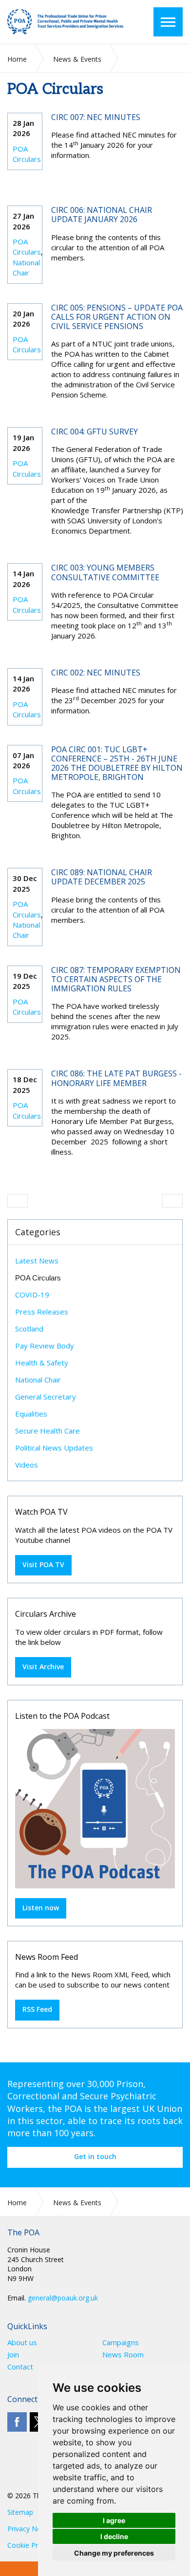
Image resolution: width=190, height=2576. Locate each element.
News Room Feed (47, 1957)
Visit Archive (43, 1667)
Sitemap (20, 2512)
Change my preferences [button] (114, 2553)
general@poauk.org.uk (63, 2298)
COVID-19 (32, 1295)
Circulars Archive (46, 1614)
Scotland (29, 1329)
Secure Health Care (47, 1431)
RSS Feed (37, 2009)
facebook (17, 2422)
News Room (123, 2355)
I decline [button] (114, 2536)
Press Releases (42, 1312)
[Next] (172, 1201)
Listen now (41, 1908)
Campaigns (121, 2343)
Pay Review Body (45, 1346)
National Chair (26, 268)
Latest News (37, 1261)
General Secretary (46, 1397)
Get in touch (95, 2156)
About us (22, 2343)
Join (13, 2355)
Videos (27, 1465)
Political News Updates (54, 1448)
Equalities (31, 1414)
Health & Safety (42, 1363)
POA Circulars (27, 154)
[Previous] (18, 1201)
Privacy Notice (30, 2529)
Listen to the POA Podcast (62, 1716)
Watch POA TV (41, 1512)
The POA (65, 22)
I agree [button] (114, 2520)
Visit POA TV (43, 1565)
